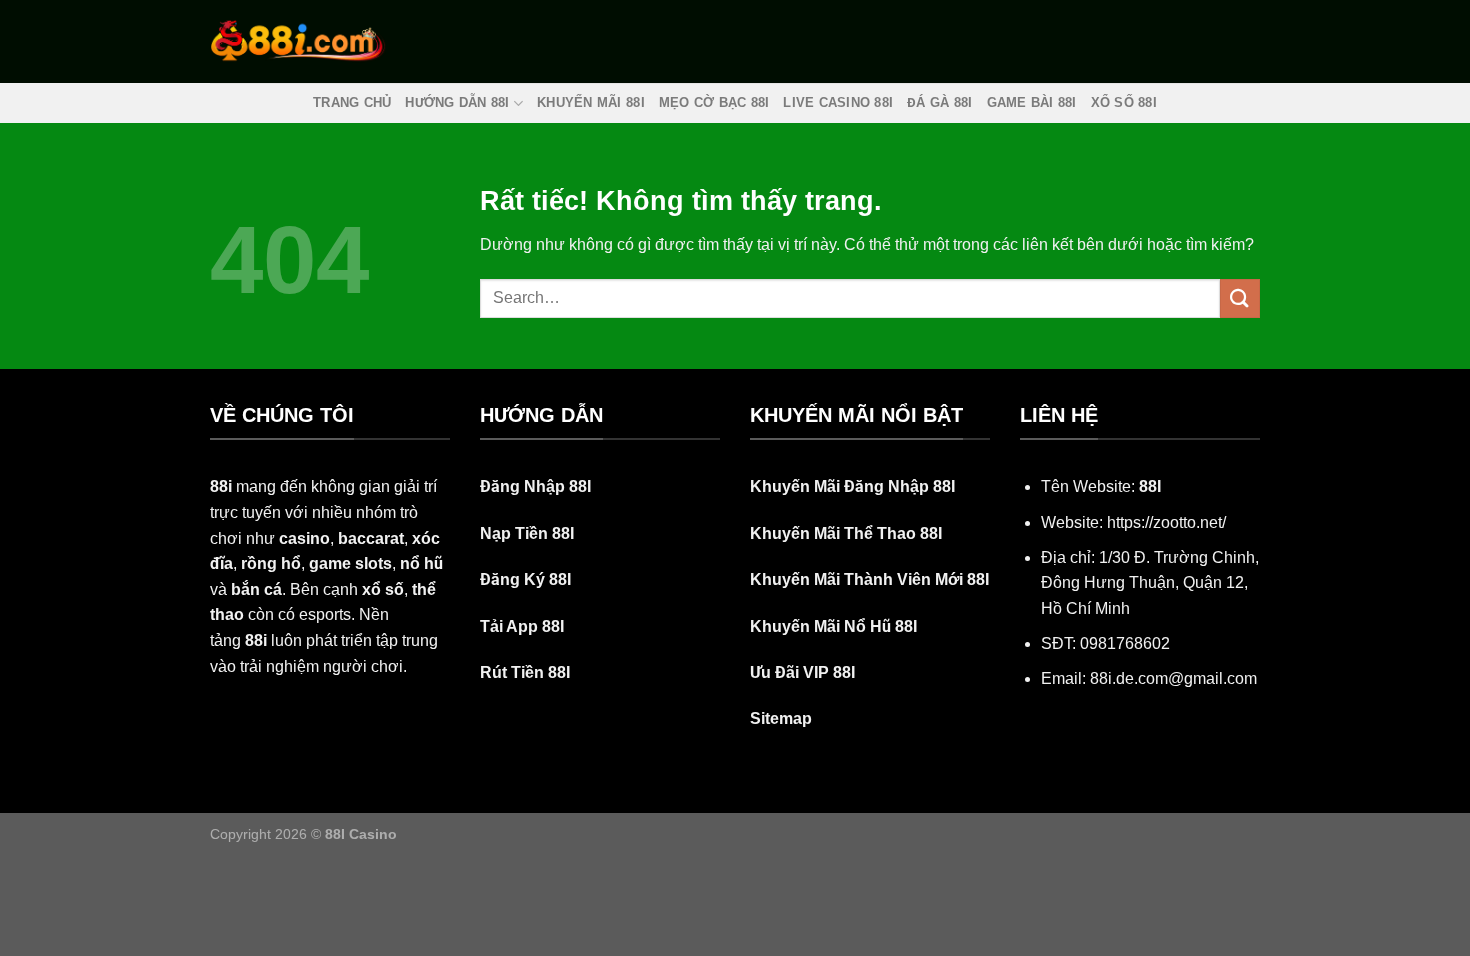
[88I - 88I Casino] (298, 41)
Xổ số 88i (1124, 102)
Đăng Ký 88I (525, 579)
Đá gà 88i (939, 102)
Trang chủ (352, 102)
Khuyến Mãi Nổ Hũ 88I (833, 626)
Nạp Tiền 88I (527, 533)
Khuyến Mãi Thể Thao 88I (846, 533)
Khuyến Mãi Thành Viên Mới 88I (869, 579)
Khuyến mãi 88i (591, 102)
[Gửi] (1240, 298)
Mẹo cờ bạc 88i (714, 102)
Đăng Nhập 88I (535, 486)
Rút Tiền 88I (525, 672)
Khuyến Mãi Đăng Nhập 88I (852, 486)
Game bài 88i (1032, 102)
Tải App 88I (522, 626)
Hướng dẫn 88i (457, 102)
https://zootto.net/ (1166, 522)
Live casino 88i (838, 102)
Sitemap (781, 718)
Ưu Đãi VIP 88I (802, 672)
